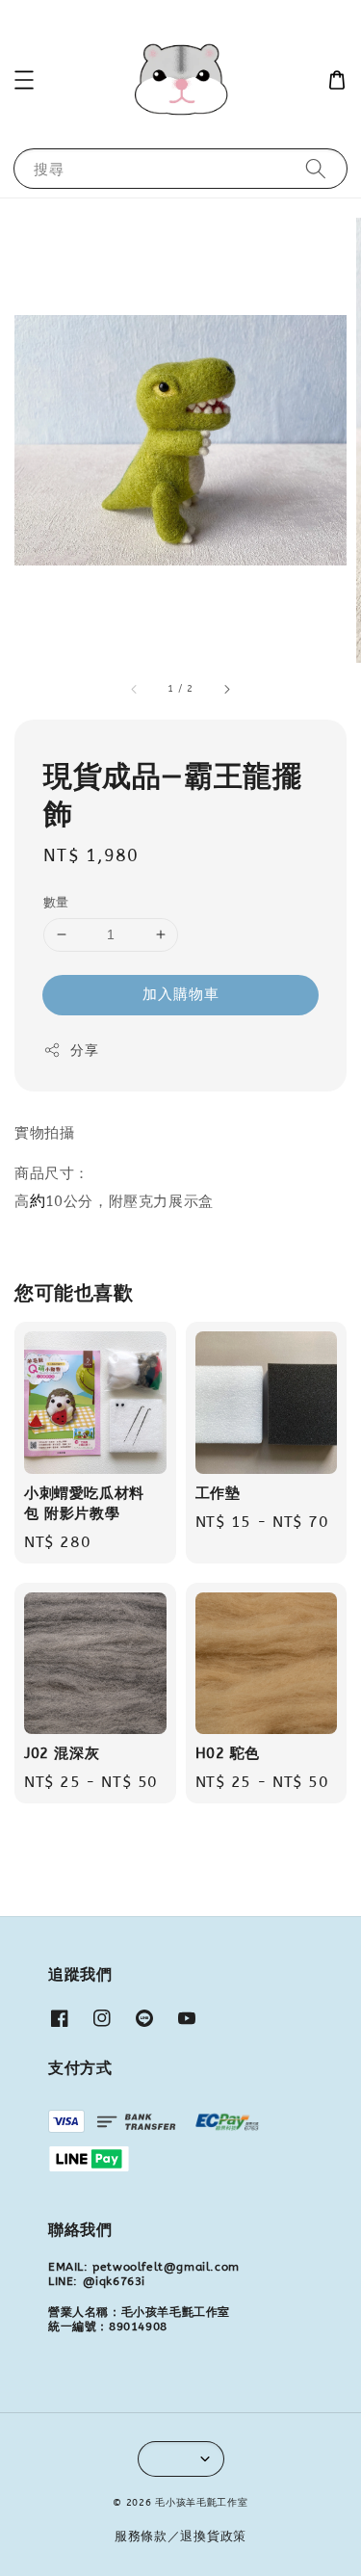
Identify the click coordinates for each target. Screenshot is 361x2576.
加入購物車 (181, 994)
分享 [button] (84, 1051)
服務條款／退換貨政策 (180, 2536)
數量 (56, 902)
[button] (24, 80)
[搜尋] (316, 168)
